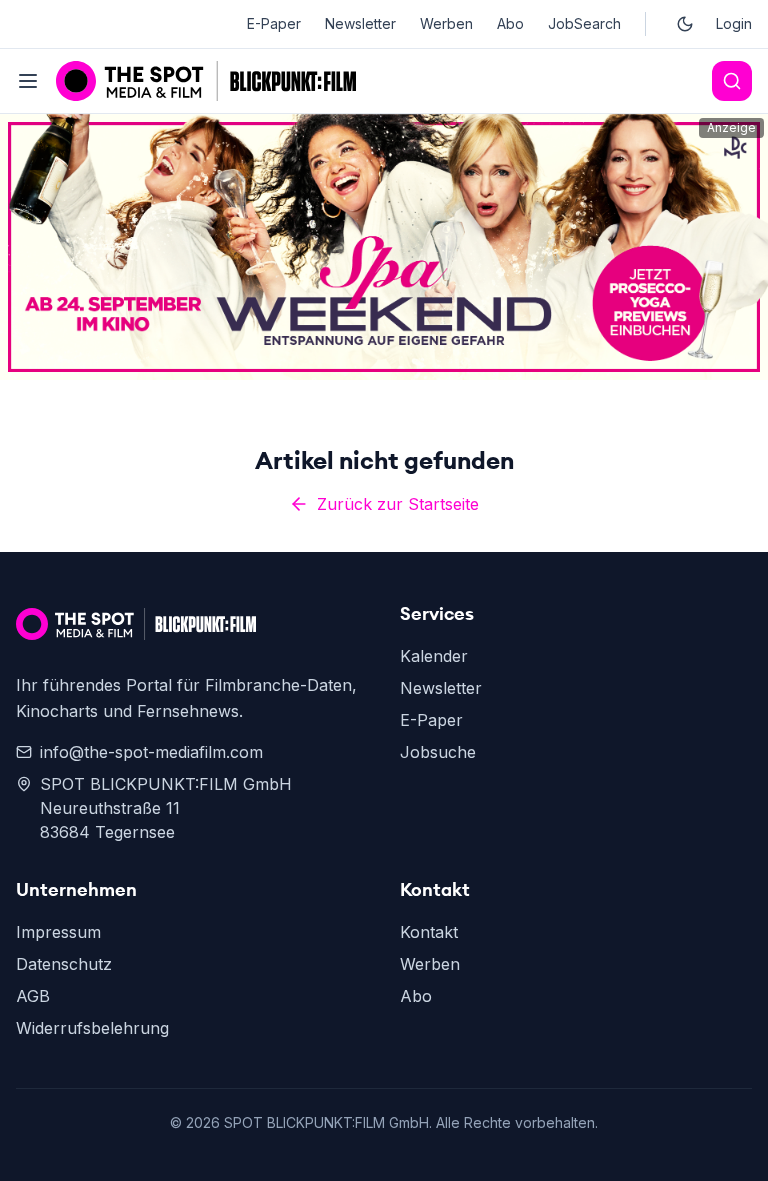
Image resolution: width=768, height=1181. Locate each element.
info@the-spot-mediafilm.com (151, 752)
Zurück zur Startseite (398, 504)
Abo (510, 23)
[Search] (732, 81)
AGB (33, 996)
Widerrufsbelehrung (92, 1028)
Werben (446, 23)
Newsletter (360, 23)
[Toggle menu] (28, 81)
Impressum (58, 932)
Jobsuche (438, 752)
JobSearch (584, 23)
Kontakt (429, 932)
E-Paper (274, 23)
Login (734, 23)
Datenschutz (64, 964)
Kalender (434, 656)
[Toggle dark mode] (685, 24)
